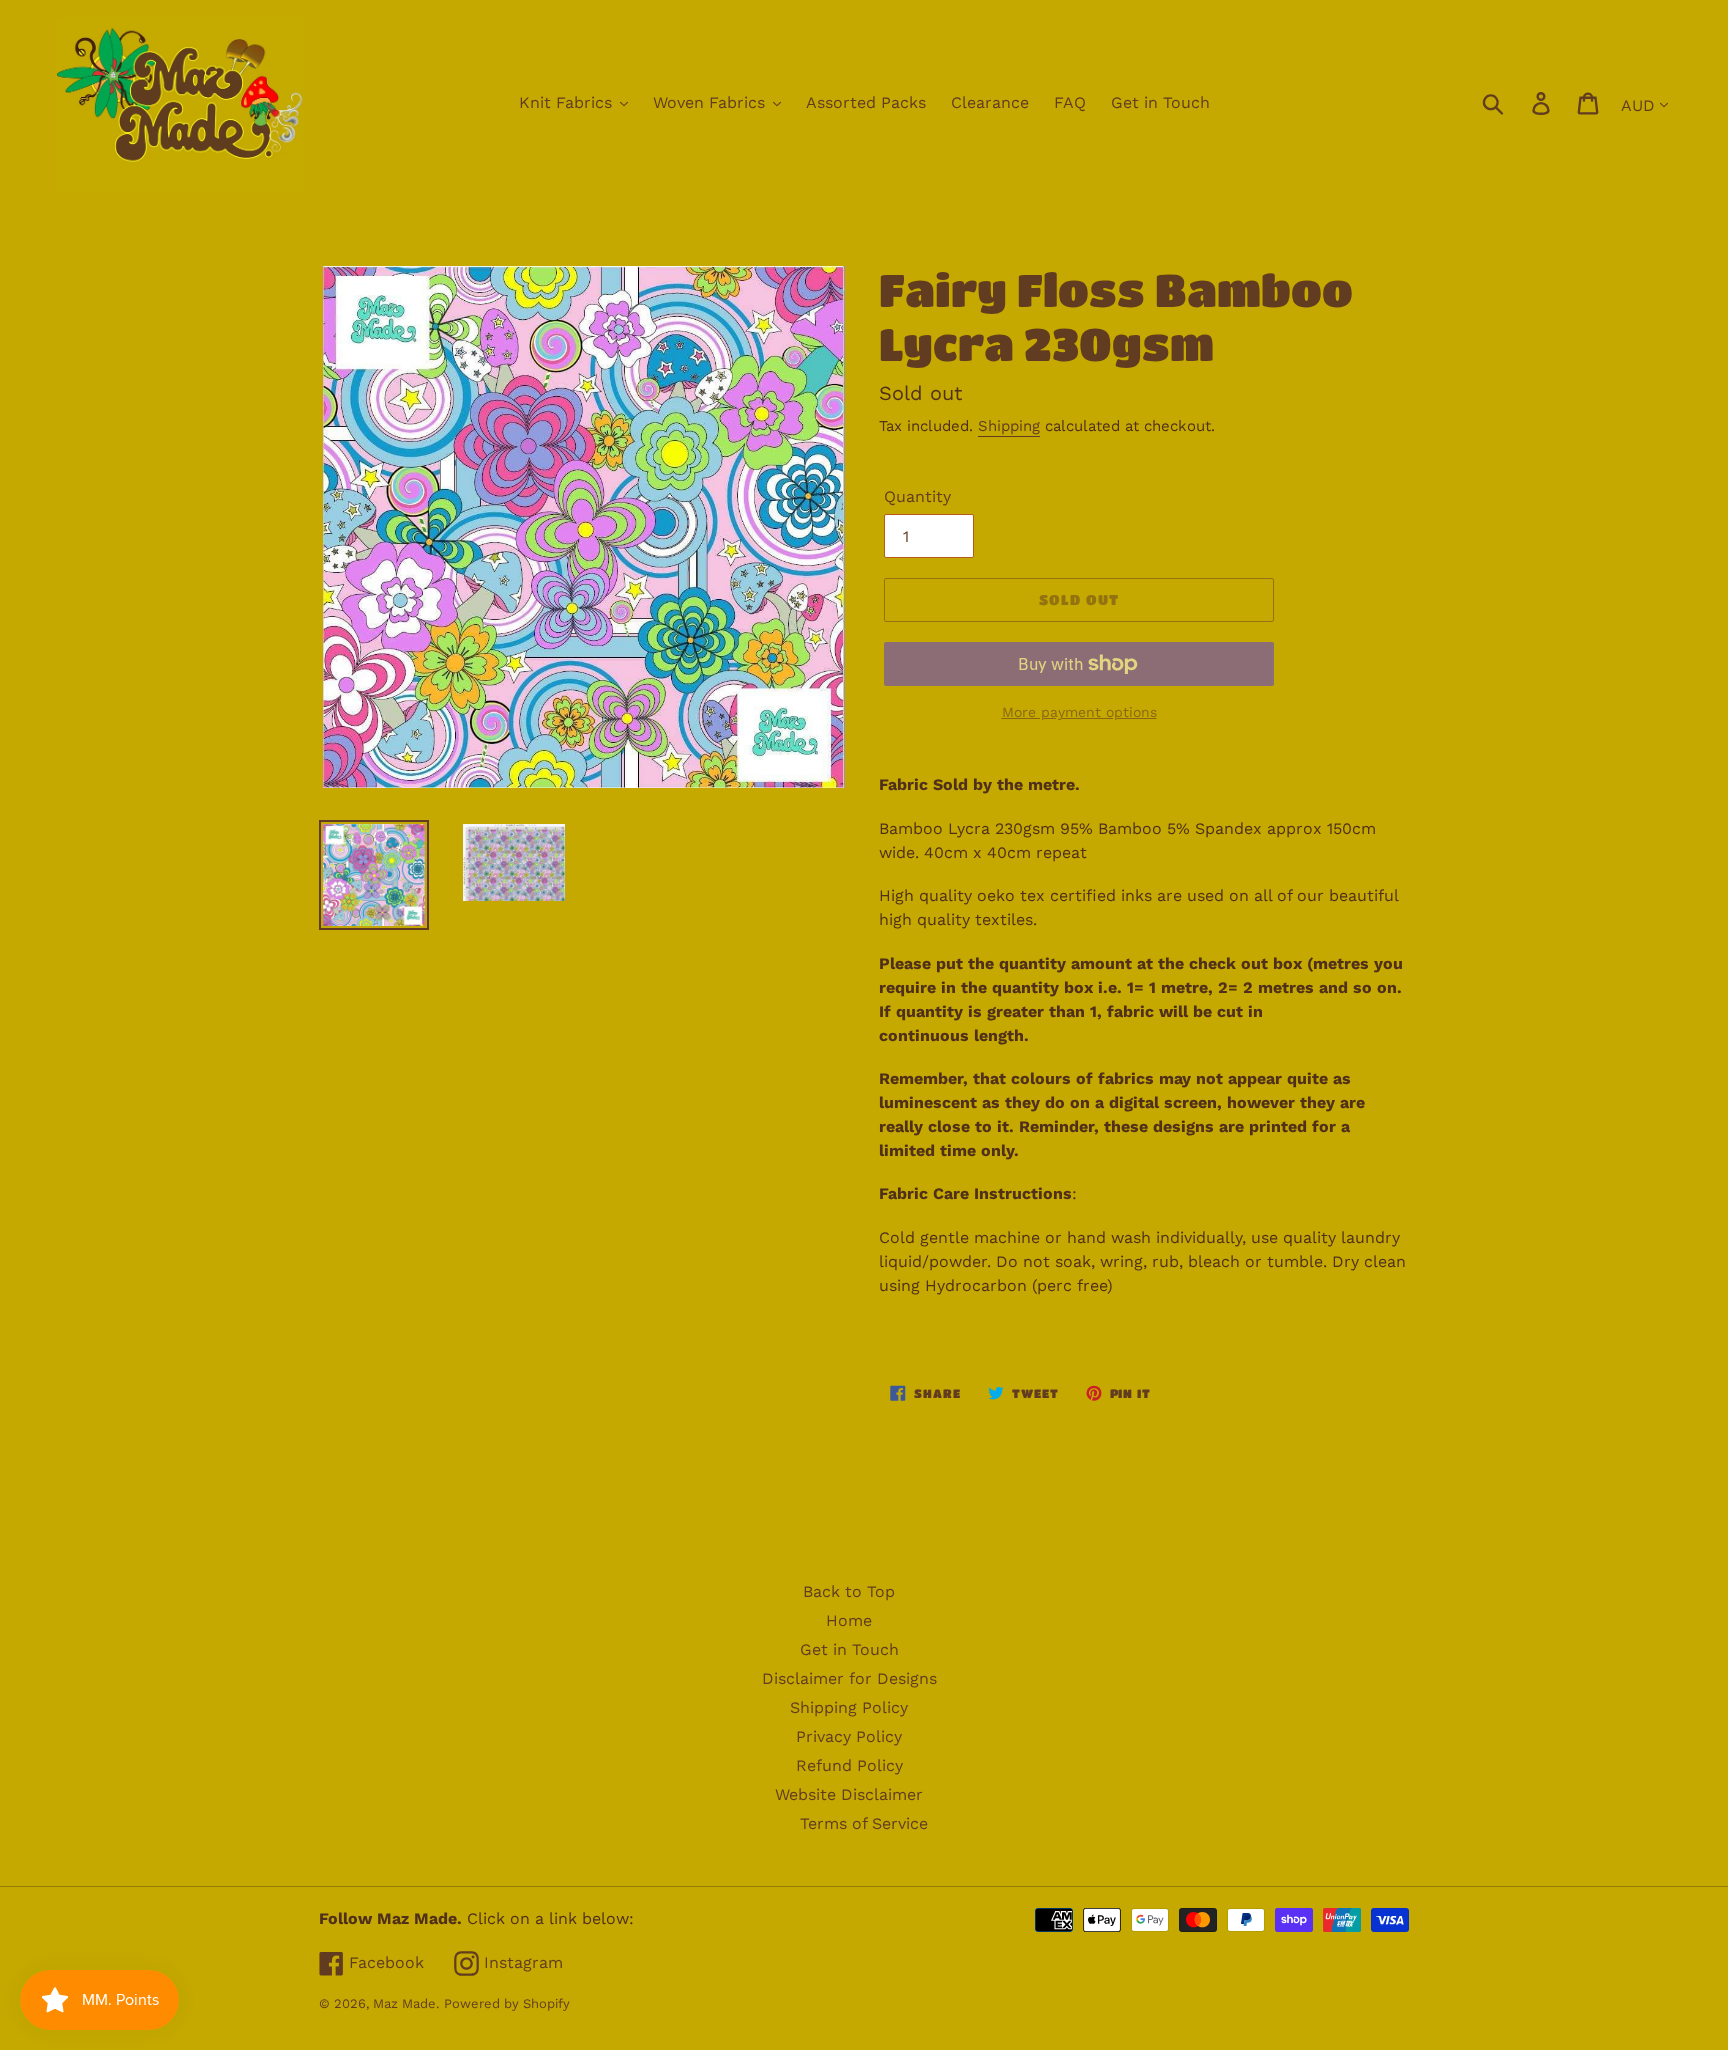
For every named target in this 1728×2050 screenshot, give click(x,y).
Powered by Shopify (507, 2003)
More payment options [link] (1079, 712)
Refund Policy (849, 1765)
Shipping (1009, 426)
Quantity (917, 496)
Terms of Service (864, 1823)
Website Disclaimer (849, 1794)
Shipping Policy (849, 1707)
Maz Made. (406, 2003)
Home (849, 1620)
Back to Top (849, 1591)
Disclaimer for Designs (849, 1678)
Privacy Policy (849, 1736)
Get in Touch (849, 1649)
